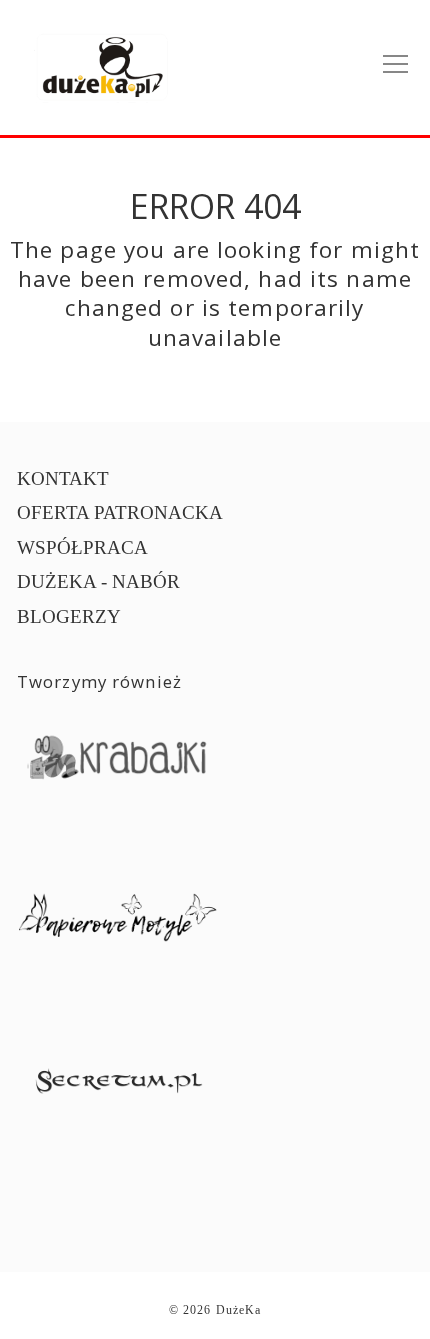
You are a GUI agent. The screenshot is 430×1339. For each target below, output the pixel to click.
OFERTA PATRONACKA (120, 512)
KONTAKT (63, 478)
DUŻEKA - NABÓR (98, 581)
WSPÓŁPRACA (82, 547)
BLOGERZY (69, 616)
